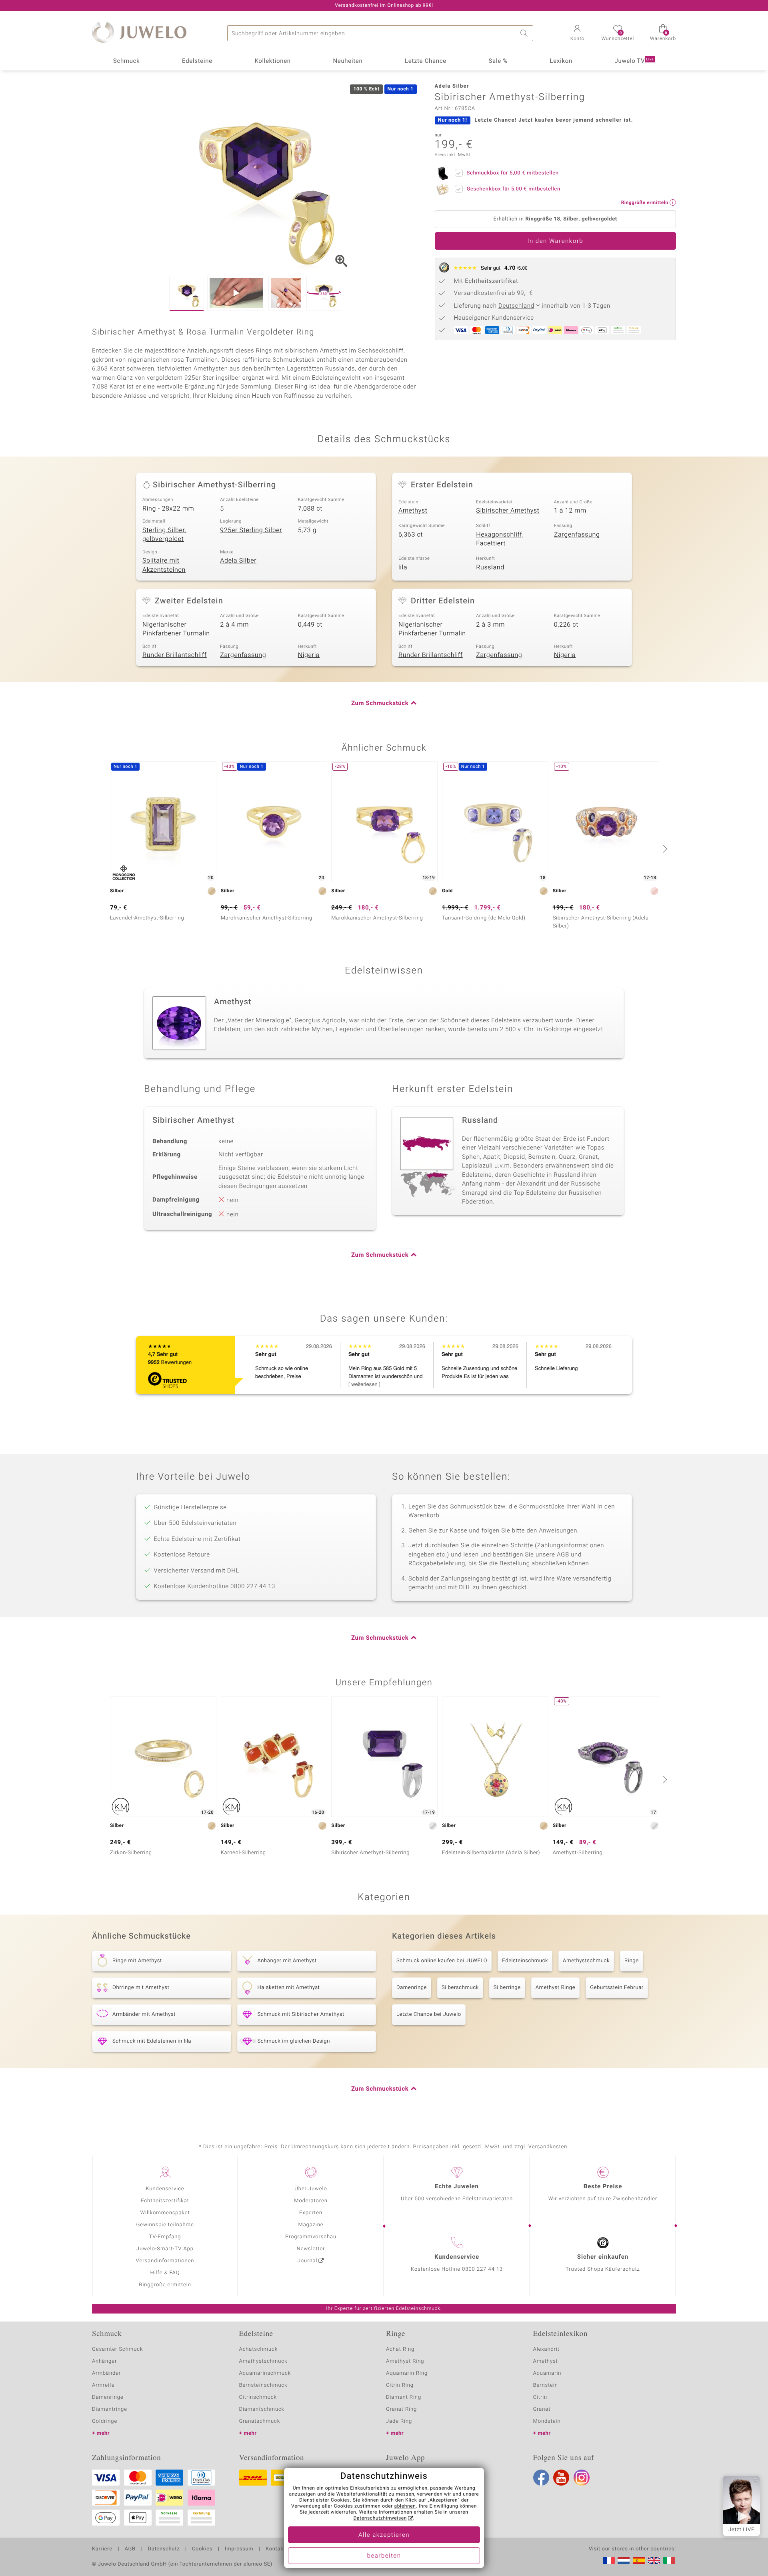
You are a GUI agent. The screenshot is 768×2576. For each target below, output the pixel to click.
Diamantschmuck (262, 2409)
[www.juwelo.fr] (609, 2560)
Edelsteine (197, 61)
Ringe (632, 1961)
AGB (130, 2549)
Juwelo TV (634, 61)
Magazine (311, 2225)
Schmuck (126, 61)
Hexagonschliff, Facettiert (500, 539)
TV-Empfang (165, 2237)
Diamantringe (110, 2409)
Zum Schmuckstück (380, 703)
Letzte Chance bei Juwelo (429, 2014)
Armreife (103, 2385)
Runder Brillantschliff (175, 655)
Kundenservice (165, 2189)
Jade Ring (399, 2421)
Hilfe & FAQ (165, 2273)
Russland (490, 567)
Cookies (202, 2549)
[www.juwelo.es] (639, 2560)
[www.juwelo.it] (669, 2560)
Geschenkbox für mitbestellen (514, 189)
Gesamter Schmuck (117, 2349)
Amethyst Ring (405, 2361)
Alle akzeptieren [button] (384, 2535)
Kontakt (275, 2549)
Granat (542, 2409)
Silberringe (507, 1988)
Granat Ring (401, 2409)
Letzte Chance (426, 61)
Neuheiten (348, 61)
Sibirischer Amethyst (508, 511)
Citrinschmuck (258, 2397)
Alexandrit (546, 2349)
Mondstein (547, 2421)
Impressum (239, 2549)
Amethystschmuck (586, 1961)
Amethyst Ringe (555, 1988)
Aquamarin (547, 2373)
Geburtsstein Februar (617, 1988)
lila (403, 567)
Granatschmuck (260, 2421)
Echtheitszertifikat (165, 2201)
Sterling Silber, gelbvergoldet (164, 535)
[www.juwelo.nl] (624, 2560)
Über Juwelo (311, 2189)
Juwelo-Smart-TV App (165, 2249)
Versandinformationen (165, 2261)
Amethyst (413, 511)
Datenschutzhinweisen (380, 2518)
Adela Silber (238, 561)
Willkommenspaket (165, 2213)
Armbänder (106, 2373)
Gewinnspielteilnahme (165, 2225)
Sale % (498, 61)
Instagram (582, 2478)
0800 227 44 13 (482, 2269)
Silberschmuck (460, 1988)
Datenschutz (164, 2549)
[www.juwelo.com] (654, 2560)
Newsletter (311, 2249)
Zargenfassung (577, 535)
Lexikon (561, 61)
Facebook (541, 2478)
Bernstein (546, 2385)
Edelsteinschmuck (525, 1961)
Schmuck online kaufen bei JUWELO (442, 1961)
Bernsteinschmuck (263, 2385)
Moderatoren (311, 2201)
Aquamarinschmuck (265, 2373)
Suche (525, 33)
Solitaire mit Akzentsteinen (164, 565)
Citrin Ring (400, 2385)
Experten (311, 2213)
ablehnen (405, 2506)
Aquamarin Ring (407, 2373)
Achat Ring (400, 2349)
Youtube (561, 2478)
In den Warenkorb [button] (555, 241)
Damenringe (412, 1988)
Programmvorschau (311, 2237)
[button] (577, 34)
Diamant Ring (404, 2397)
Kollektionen (273, 61)
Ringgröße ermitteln (165, 2285)
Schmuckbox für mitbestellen (513, 173)
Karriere (102, 2549)
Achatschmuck (259, 2349)
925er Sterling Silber (251, 530)
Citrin (540, 2397)
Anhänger (104, 2361)
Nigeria (309, 655)
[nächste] (664, 849)
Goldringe (105, 2421)
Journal (308, 2261)
